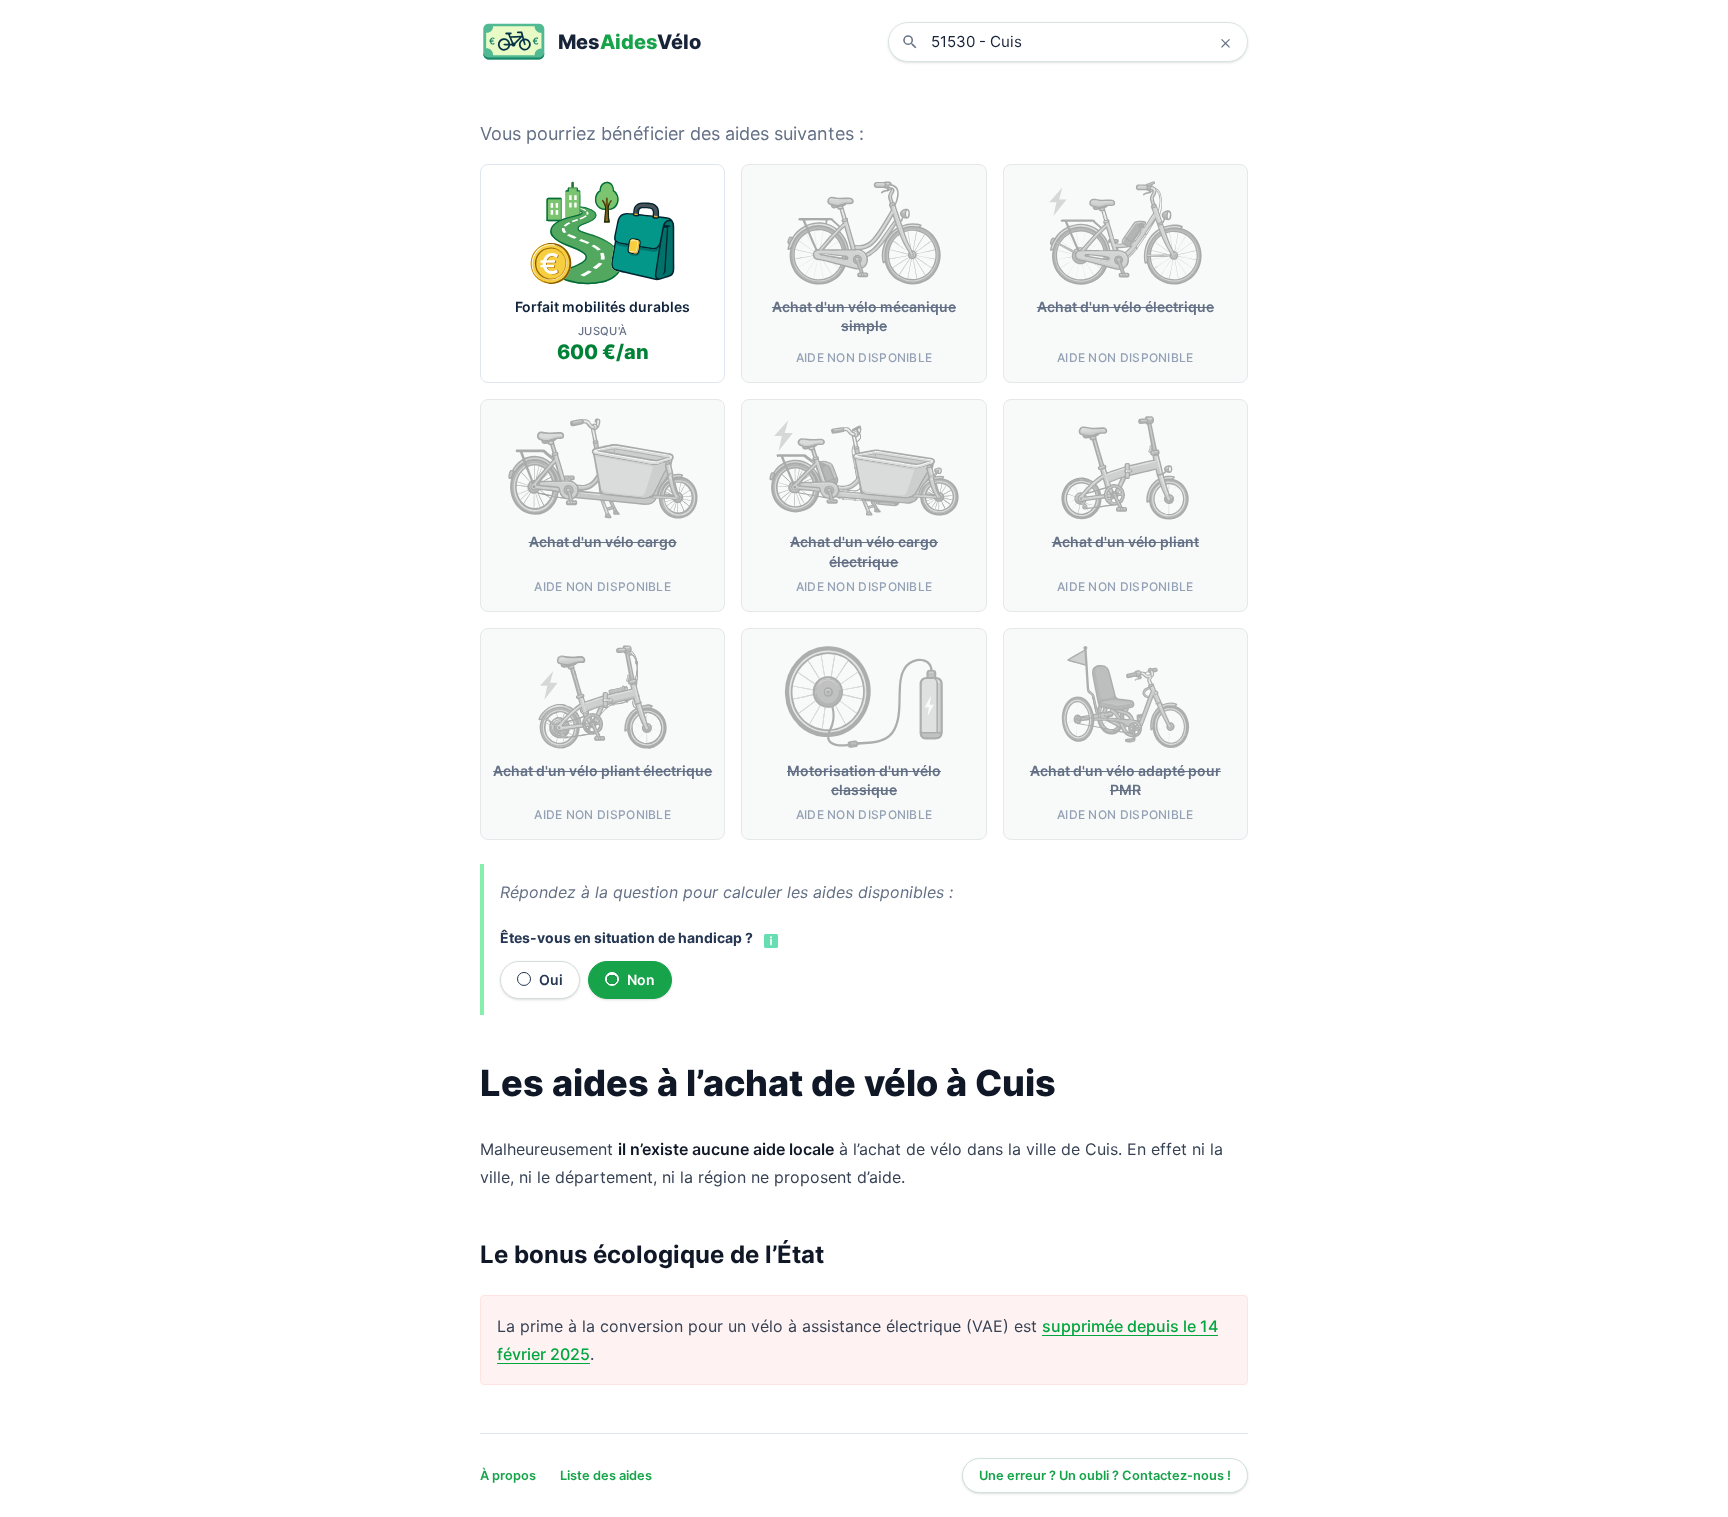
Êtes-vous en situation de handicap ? (626, 937)
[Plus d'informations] (769, 939)
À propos (508, 1475)
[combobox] (1083, 42)
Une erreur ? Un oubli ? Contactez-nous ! (1105, 1475)
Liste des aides (606, 1475)
